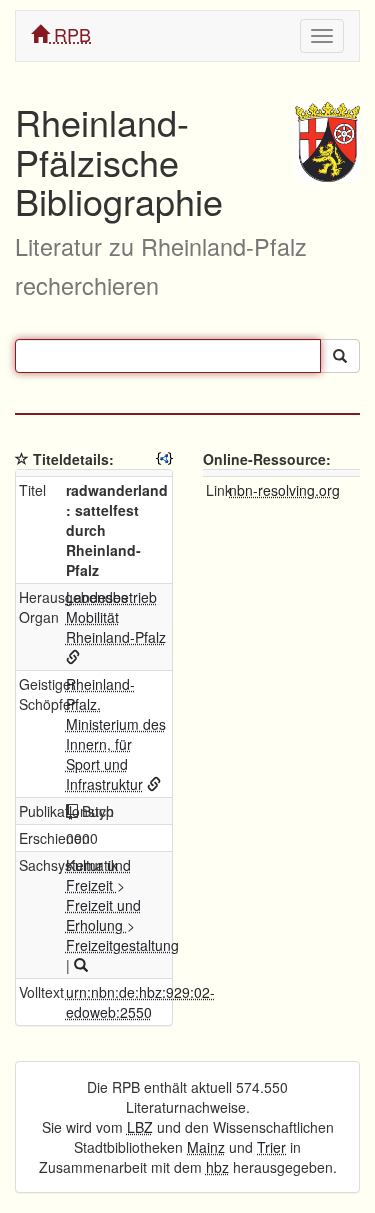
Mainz (206, 1147)
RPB (70, 34)
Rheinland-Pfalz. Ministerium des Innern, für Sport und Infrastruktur (116, 734)
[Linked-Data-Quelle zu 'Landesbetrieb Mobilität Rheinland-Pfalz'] (73, 657)
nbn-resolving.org (284, 490)
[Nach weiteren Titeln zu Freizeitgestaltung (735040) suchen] (81, 965)
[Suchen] (340, 356)
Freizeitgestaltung (122, 945)
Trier (271, 1147)
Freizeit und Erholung (103, 915)
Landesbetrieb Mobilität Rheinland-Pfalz (116, 617)
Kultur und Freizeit (98, 875)
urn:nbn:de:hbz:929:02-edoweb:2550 (140, 1002)
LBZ (140, 1127)
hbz (217, 1167)
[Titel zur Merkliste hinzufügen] (22, 459)
